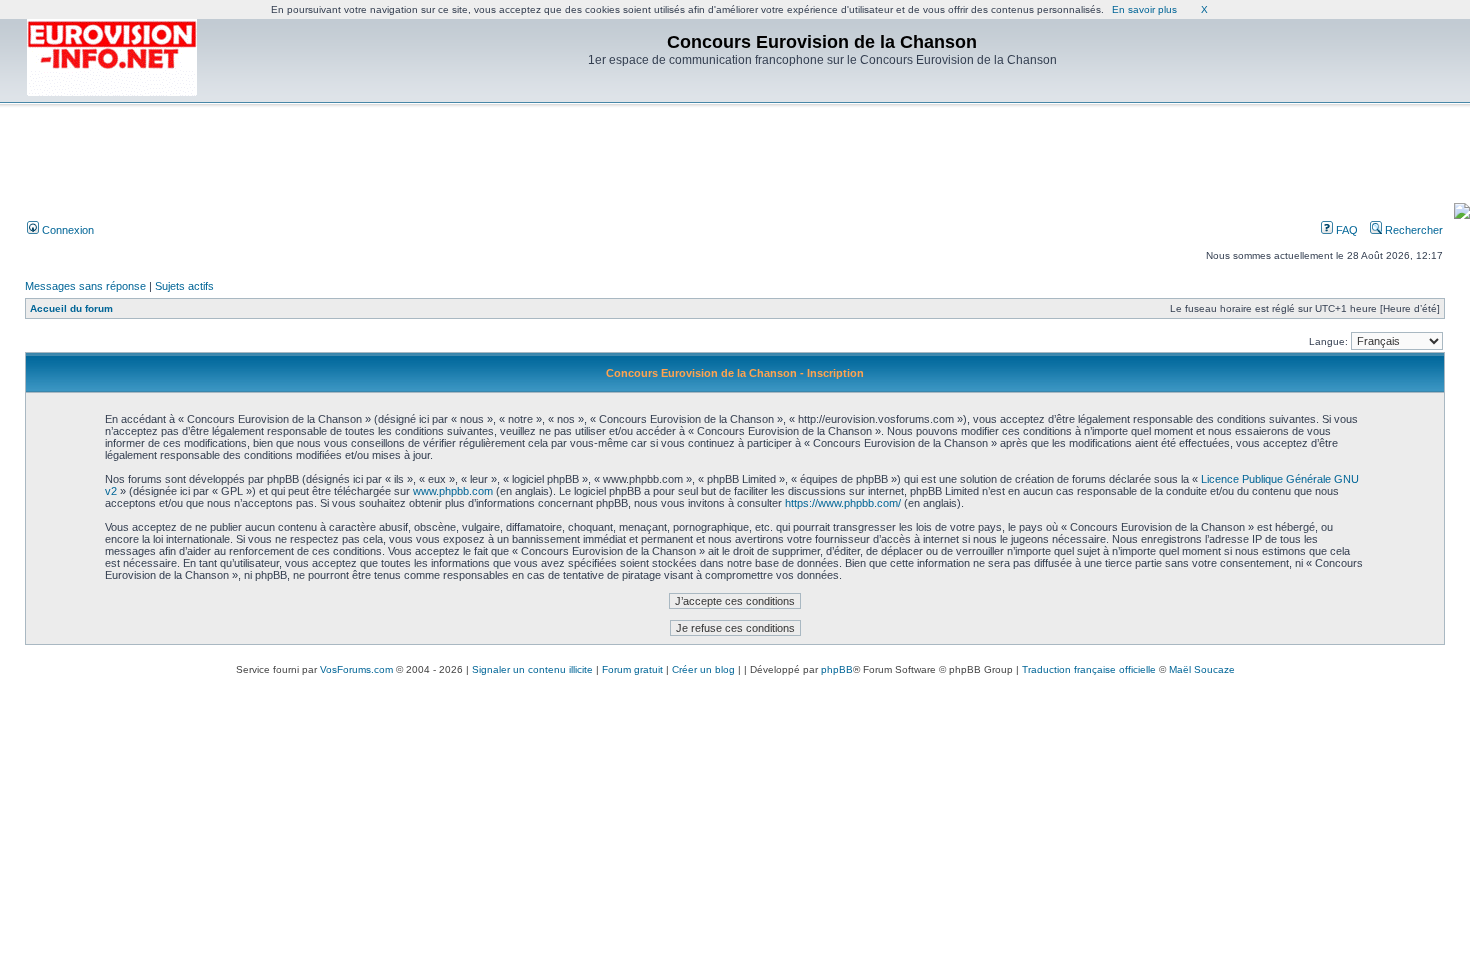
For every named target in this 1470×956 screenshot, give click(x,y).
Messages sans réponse (85, 286)
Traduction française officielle (1089, 669)
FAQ (1345, 230)
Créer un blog (703, 669)
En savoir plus (1144, 9)
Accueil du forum (71, 308)
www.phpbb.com (453, 491)
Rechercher (1412, 230)
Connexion (66, 230)
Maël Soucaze (1202, 669)
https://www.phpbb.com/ (843, 503)
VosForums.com (356, 669)
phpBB (837, 669)
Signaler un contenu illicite (532, 669)
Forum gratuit (632, 669)
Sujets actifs (184, 286)
